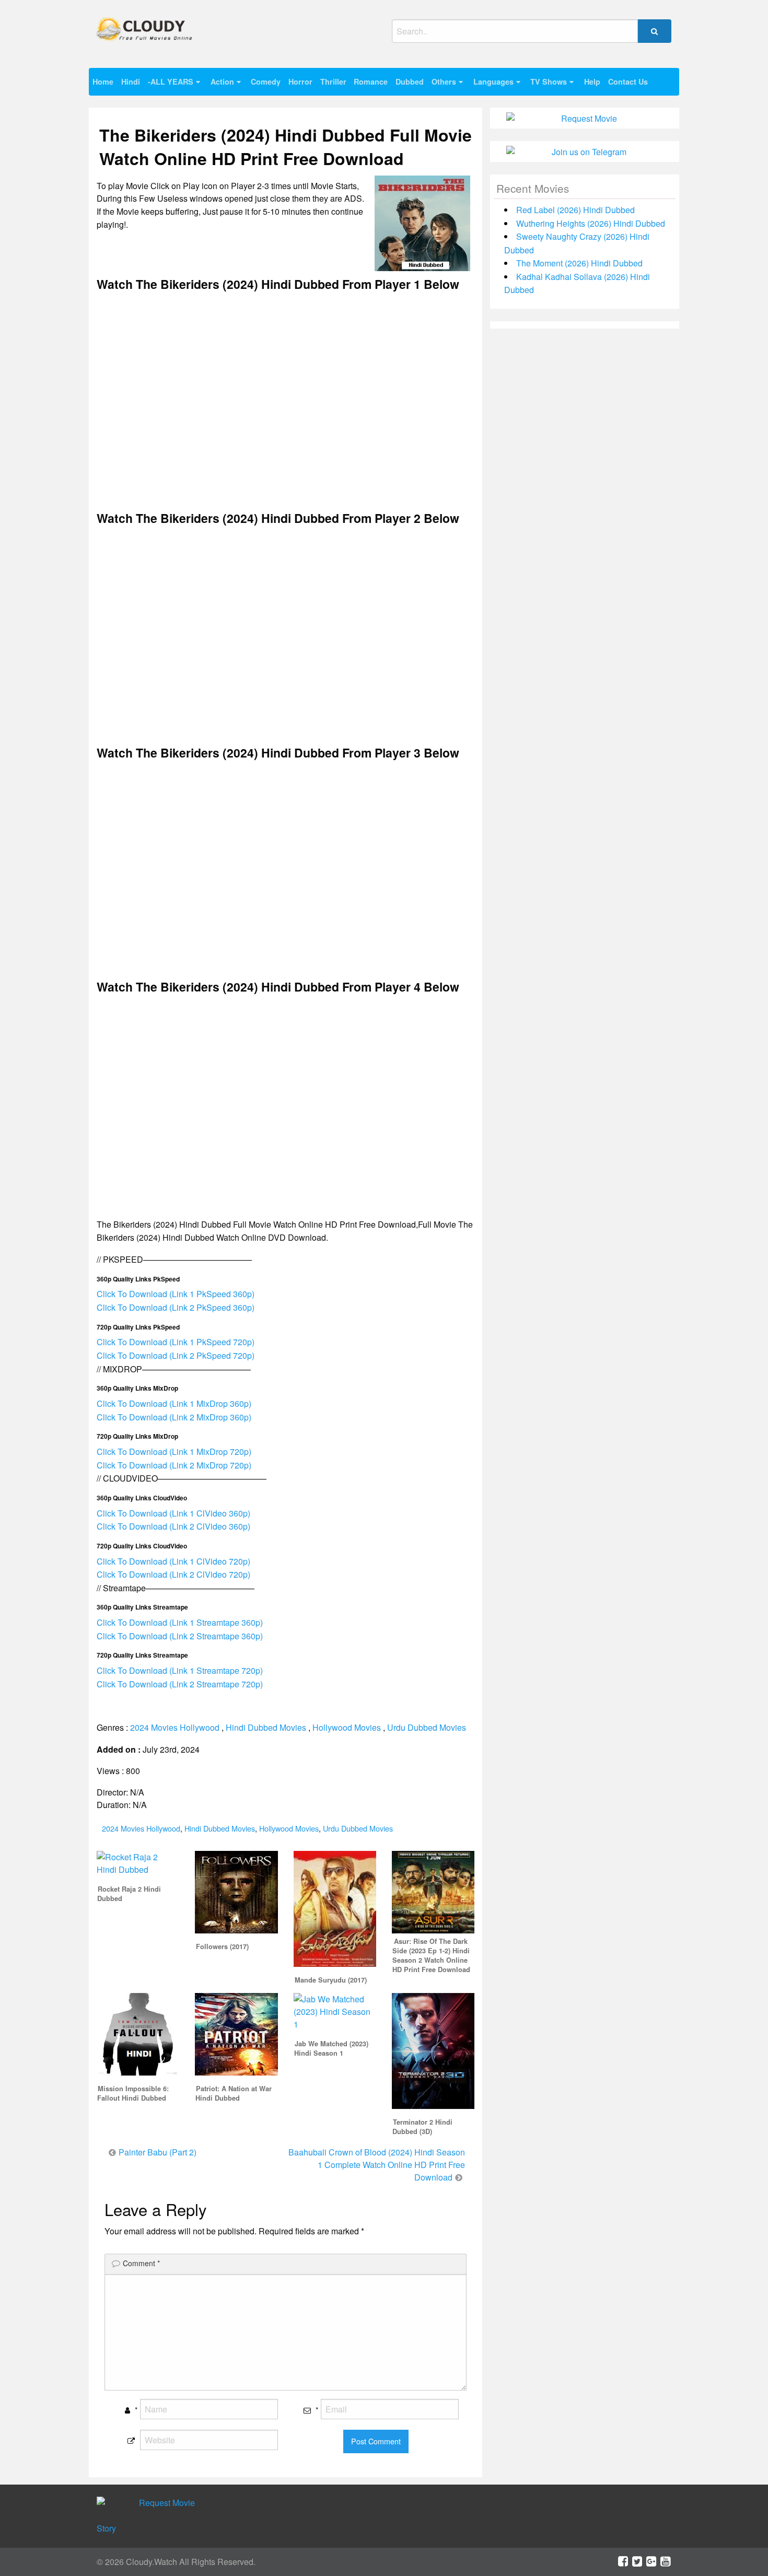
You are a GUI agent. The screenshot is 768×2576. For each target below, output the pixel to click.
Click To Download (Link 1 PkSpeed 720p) (176, 1342)
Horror (300, 81)
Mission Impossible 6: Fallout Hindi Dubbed (133, 2093)
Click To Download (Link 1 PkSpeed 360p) (176, 1294)
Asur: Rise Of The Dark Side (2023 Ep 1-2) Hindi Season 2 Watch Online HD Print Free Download (431, 1955)
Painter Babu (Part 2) (158, 2152)
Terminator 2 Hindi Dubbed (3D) (422, 2127)
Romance (371, 81)
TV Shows (549, 81)
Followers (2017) (222, 1946)
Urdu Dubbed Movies (427, 1727)
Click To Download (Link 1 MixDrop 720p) (174, 1452)
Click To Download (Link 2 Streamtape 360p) (180, 1636)
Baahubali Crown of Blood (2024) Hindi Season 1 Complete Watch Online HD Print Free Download (377, 2165)
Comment (141, 2263)
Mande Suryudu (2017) (331, 1980)
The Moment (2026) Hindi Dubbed (579, 263)
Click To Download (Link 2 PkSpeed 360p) (176, 1307)
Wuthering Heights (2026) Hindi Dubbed (591, 223)
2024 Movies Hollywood (175, 1727)
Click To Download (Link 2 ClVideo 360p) (173, 1526)
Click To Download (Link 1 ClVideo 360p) (173, 1513)
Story (106, 2528)
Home (103, 81)
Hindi (131, 81)
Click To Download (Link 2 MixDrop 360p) (174, 1417)
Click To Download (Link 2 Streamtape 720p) (180, 1684)
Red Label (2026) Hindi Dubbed (575, 210)
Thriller (333, 81)
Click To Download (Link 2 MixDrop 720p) (174, 1465)
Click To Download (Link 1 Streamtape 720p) (180, 1670)
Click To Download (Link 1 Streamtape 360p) (180, 1622)
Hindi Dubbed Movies (266, 1727)
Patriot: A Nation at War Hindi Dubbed (234, 2093)
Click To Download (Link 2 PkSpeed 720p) (176, 1355)
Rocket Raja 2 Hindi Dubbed (129, 1894)
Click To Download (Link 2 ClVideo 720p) (173, 1574)
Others (444, 81)
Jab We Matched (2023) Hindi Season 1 (331, 2048)
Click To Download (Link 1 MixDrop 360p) (174, 1403)
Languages (493, 81)
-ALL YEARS (171, 81)
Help (592, 81)
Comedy (266, 81)
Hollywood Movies (347, 1727)
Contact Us (628, 81)
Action (222, 81)
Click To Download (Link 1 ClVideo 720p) (173, 1561)
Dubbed (410, 81)
